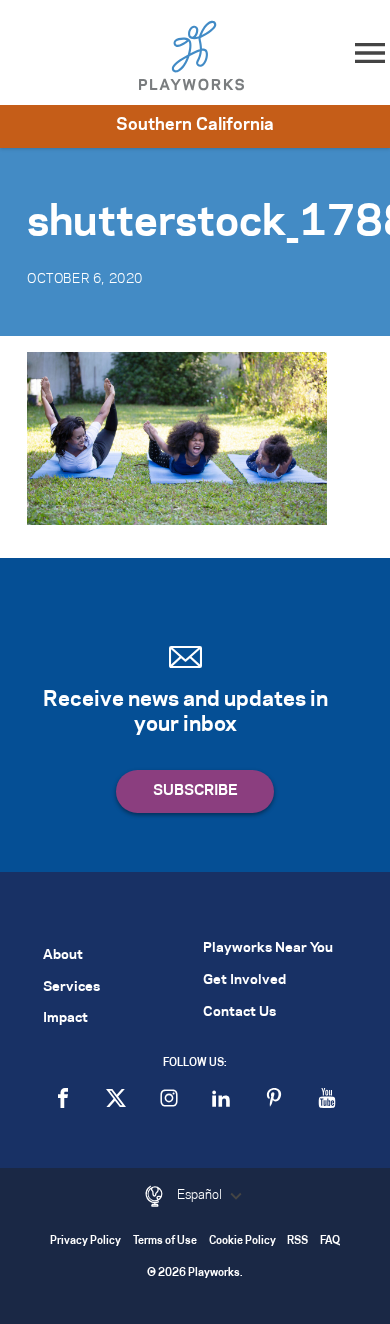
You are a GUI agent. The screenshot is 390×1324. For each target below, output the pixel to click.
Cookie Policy (242, 1241)
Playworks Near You (268, 948)
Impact (65, 1018)
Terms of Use (165, 1241)
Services (71, 987)
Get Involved (244, 980)
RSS (297, 1241)
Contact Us (239, 1012)
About (63, 955)
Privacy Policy (85, 1241)
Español (201, 1195)
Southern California (195, 125)
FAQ (330, 1241)
